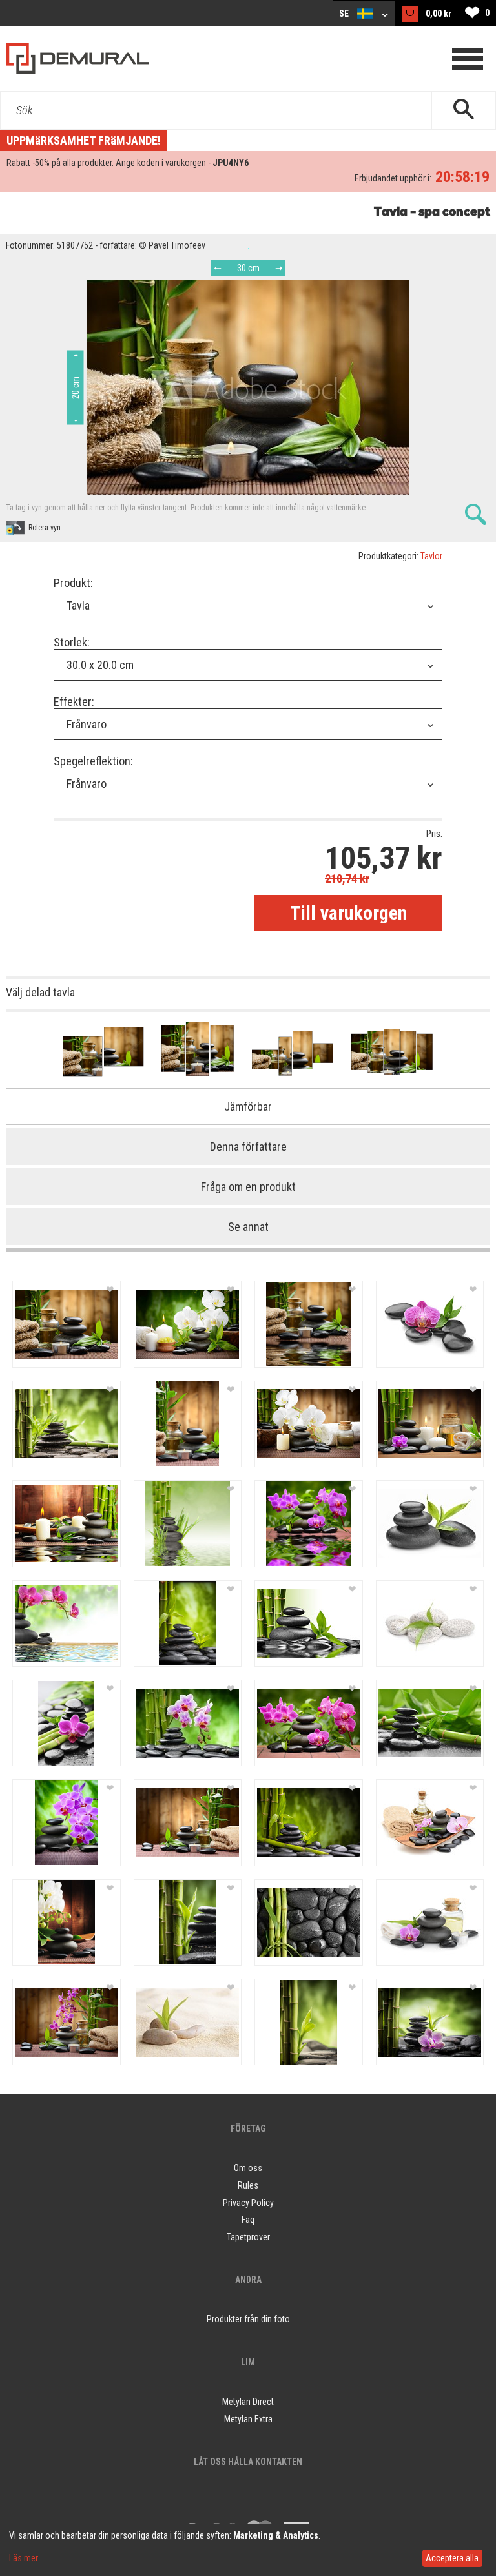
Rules (248, 2185)
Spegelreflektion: (93, 761)
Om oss (248, 2168)
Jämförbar (248, 1107)
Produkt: (73, 583)
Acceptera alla (452, 2558)
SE (345, 14)
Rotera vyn (45, 528)
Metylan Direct (248, 2402)
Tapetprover (248, 2237)
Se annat (248, 1227)
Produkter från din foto (248, 2319)
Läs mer (24, 2558)
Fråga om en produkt (248, 1187)
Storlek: (72, 642)
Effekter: (74, 702)
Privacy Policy (248, 2203)
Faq (248, 2220)
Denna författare (248, 1147)
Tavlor (431, 556)
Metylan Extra (248, 2419)
